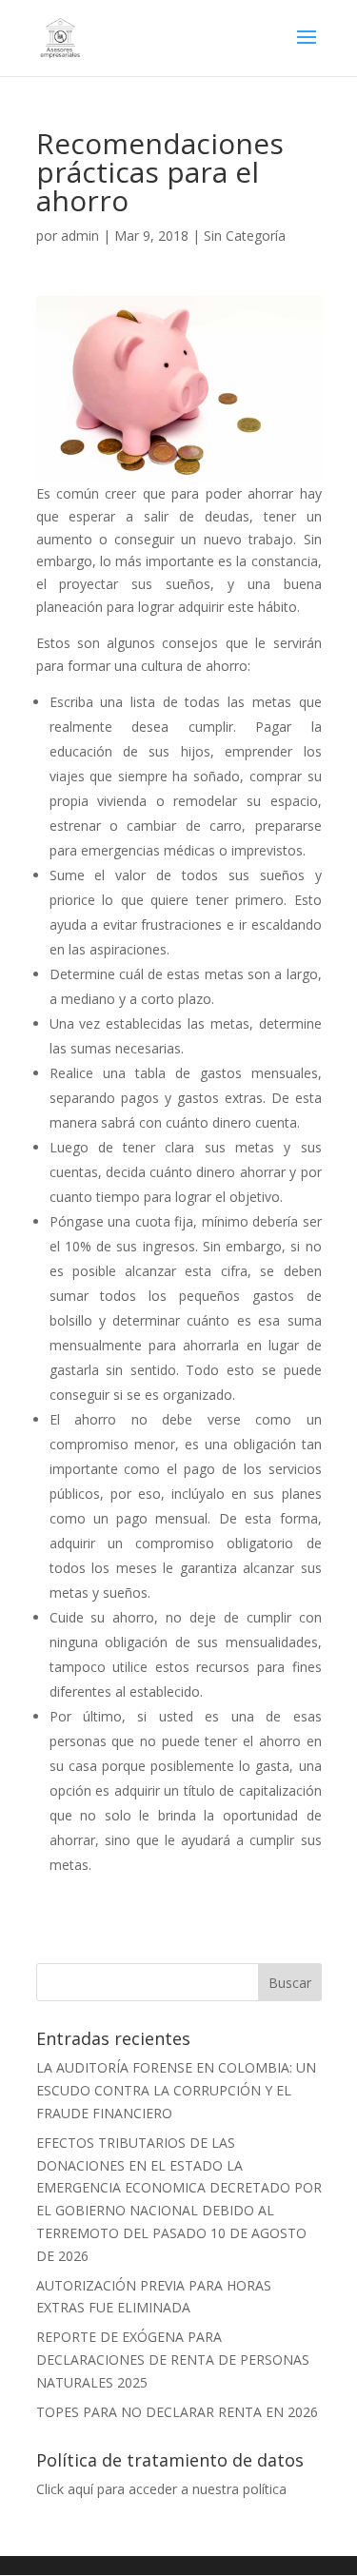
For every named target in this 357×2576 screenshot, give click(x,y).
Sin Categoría (245, 236)
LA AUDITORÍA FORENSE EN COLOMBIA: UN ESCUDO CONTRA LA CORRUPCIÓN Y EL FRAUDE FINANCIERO (176, 2090)
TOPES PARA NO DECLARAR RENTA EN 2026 (177, 2412)
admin (80, 236)
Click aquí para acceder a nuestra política (161, 2489)
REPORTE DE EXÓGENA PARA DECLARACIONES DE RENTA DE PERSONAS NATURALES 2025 (173, 2360)
